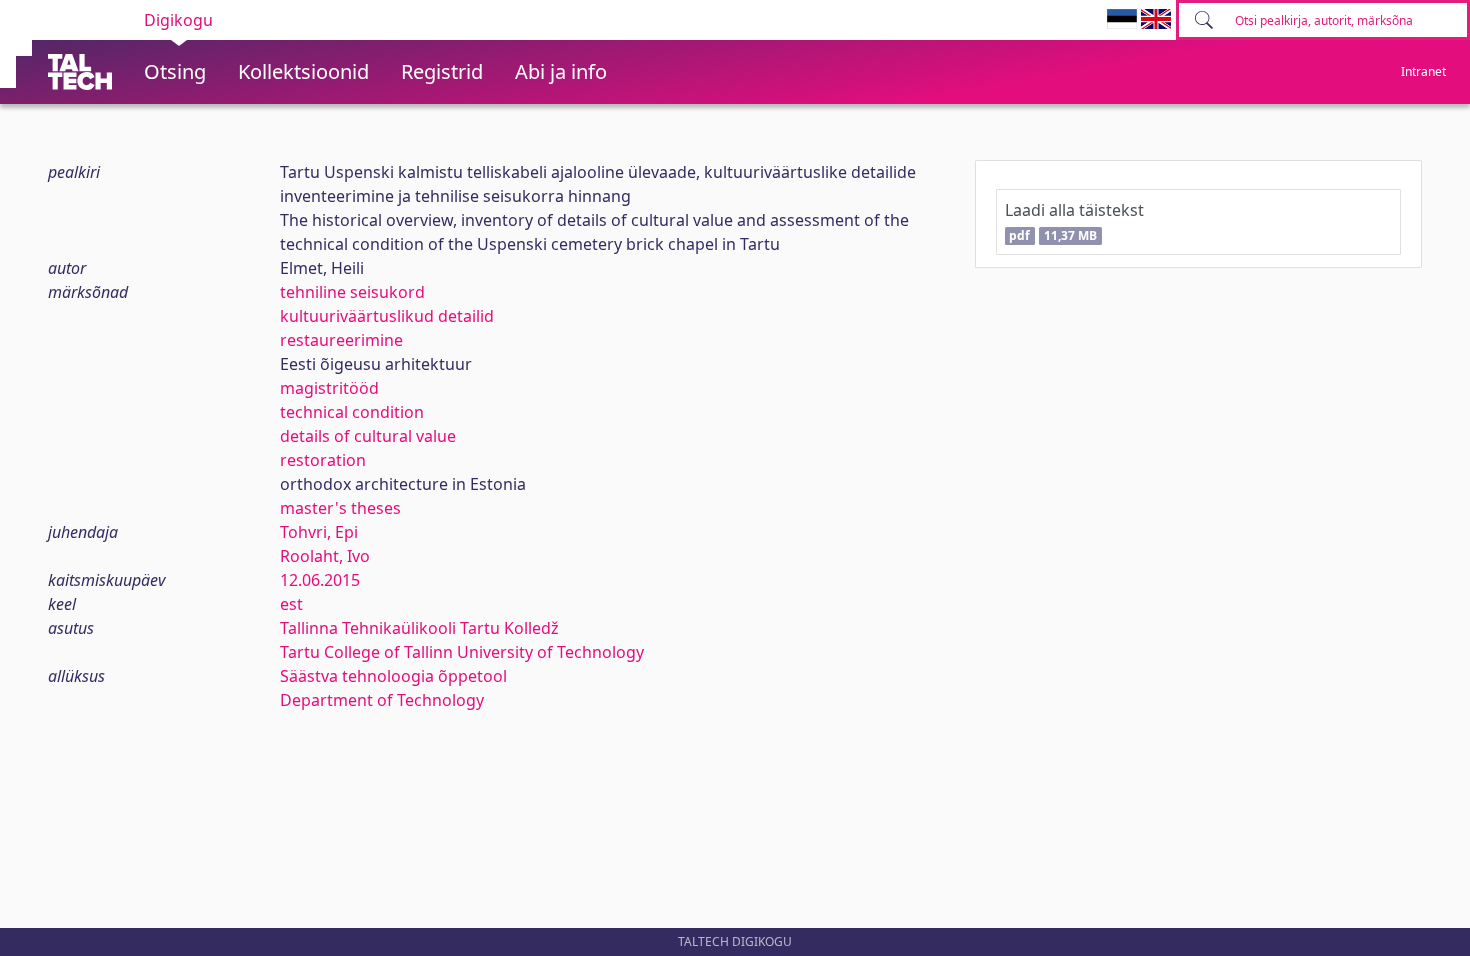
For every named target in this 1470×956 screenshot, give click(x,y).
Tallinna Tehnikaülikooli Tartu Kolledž (419, 628)
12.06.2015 (320, 580)
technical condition (352, 412)
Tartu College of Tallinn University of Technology (462, 652)
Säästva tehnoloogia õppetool (393, 676)
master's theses (340, 508)
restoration (323, 460)
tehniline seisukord (352, 292)
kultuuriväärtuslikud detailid (387, 316)
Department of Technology (382, 700)
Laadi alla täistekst (1074, 221)
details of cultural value (368, 436)
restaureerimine (341, 340)
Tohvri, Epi (319, 532)
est (291, 604)
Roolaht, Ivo (325, 556)
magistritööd (329, 388)
